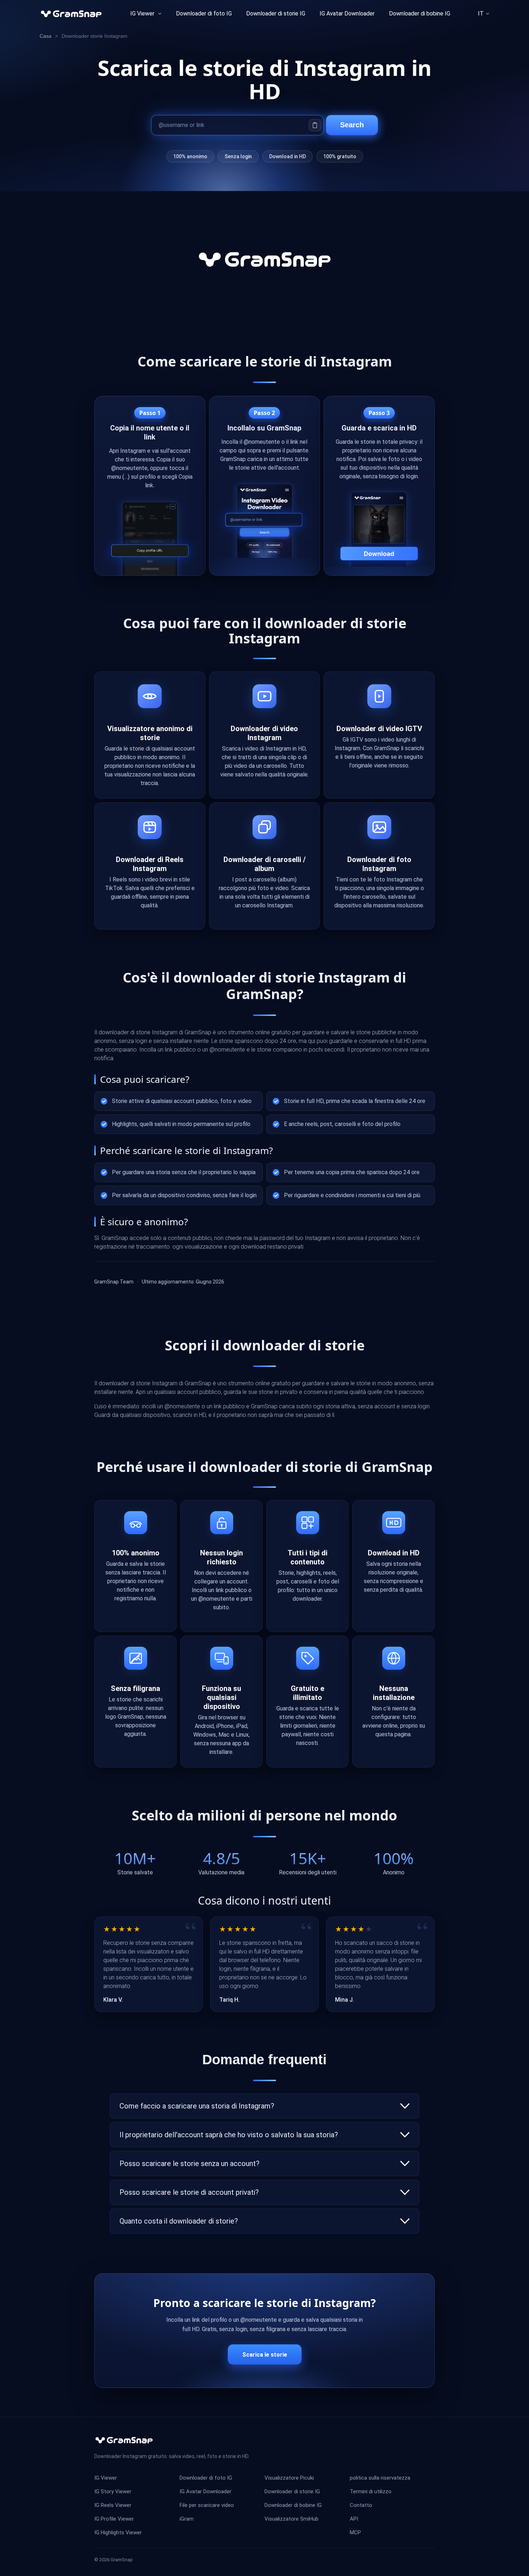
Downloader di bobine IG (420, 13)
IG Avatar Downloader (347, 13)
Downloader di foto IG (204, 13)
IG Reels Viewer (113, 2505)
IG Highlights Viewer (118, 2532)
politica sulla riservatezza (380, 2478)
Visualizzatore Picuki (289, 2478)
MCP (355, 2532)
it (481, 13)
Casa (46, 36)
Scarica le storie (265, 2355)
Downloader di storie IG (292, 2491)
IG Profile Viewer (114, 2519)
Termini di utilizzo (371, 2491)
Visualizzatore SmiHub (291, 2519)
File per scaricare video (207, 2505)
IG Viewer (142, 13)
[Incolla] (315, 125)
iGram (187, 2519)
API (354, 2519)
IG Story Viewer (113, 2491)
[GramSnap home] (124, 2440)
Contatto (361, 2505)
